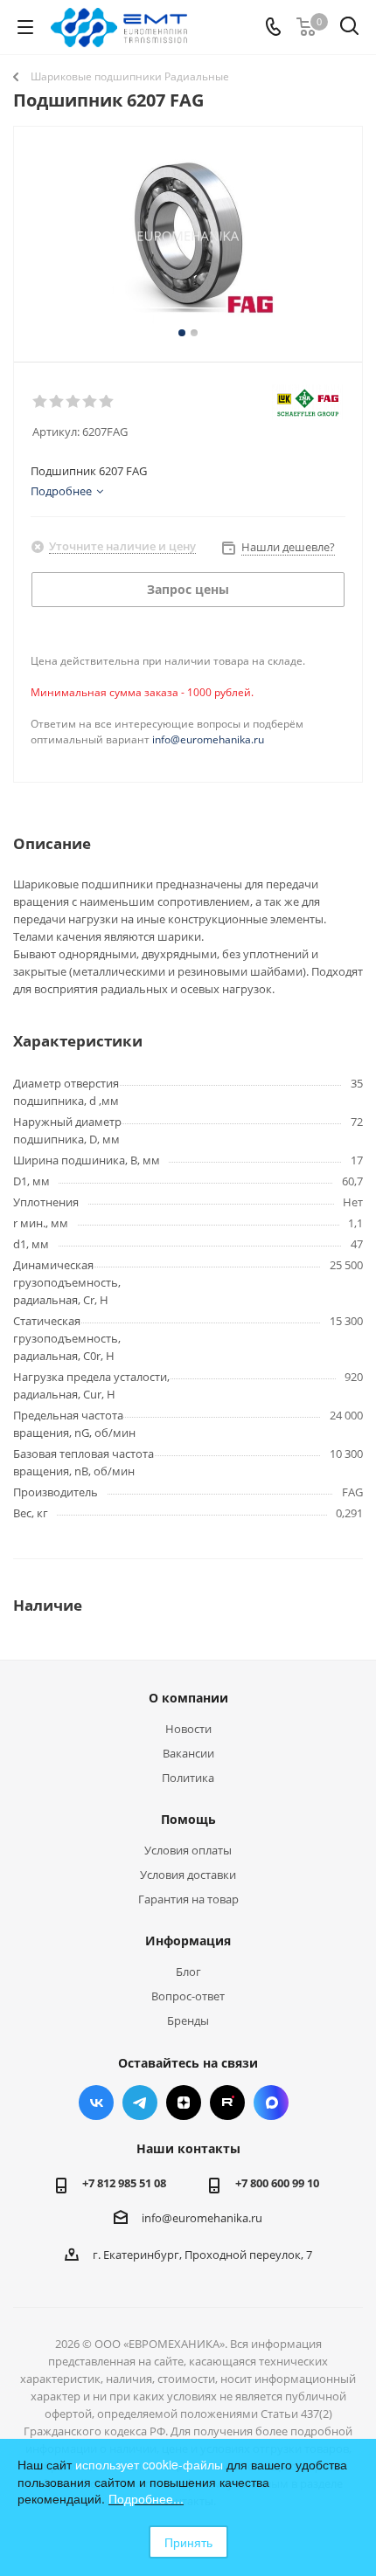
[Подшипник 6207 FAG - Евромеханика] (188, 236)
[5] (107, 402)
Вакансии (188, 1753)
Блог (188, 1972)
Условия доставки (188, 1875)
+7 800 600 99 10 (277, 2183)
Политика (188, 1778)
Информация (188, 1941)
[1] (41, 402)
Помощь (188, 1819)
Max (271, 2103)
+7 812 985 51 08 (124, 2183)
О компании (188, 1698)
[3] (74, 402)
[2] (57, 402)
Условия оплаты (188, 1850)
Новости (188, 1729)
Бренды (188, 2020)
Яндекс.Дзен (184, 2103)
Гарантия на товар (188, 1899)
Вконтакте (96, 2103)
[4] (91, 402)
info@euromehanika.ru (208, 739)
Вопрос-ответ (188, 1996)
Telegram (140, 2103)
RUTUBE (227, 2103)
